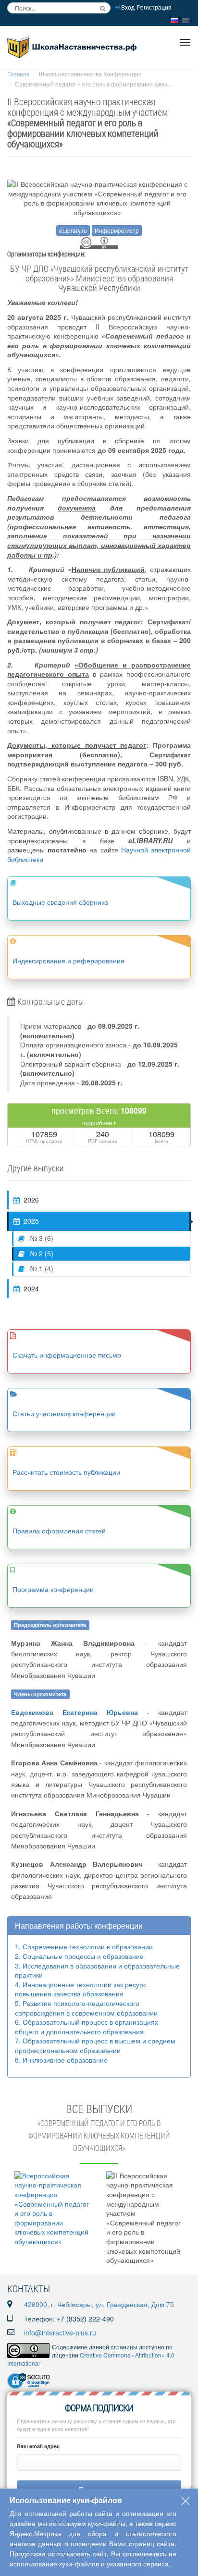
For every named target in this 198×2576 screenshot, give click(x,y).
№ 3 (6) (41, 1238)
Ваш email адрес (38, 2446)
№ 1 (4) (41, 1268)
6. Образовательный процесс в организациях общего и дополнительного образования (87, 2027)
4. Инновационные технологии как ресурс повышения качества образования (81, 1989)
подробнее (98, 1123)
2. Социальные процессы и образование (79, 1956)
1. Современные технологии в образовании (84, 1946)
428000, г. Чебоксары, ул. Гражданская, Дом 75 (99, 2304)
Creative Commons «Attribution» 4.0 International (91, 2359)
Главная (19, 74)
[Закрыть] (186, 2501)
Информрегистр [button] (117, 230)
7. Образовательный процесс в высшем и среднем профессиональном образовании (95, 2045)
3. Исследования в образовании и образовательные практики (97, 1970)
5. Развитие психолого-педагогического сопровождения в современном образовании (86, 2008)
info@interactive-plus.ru (60, 2333)
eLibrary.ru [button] (73, 230)
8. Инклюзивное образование (61, 2060)
